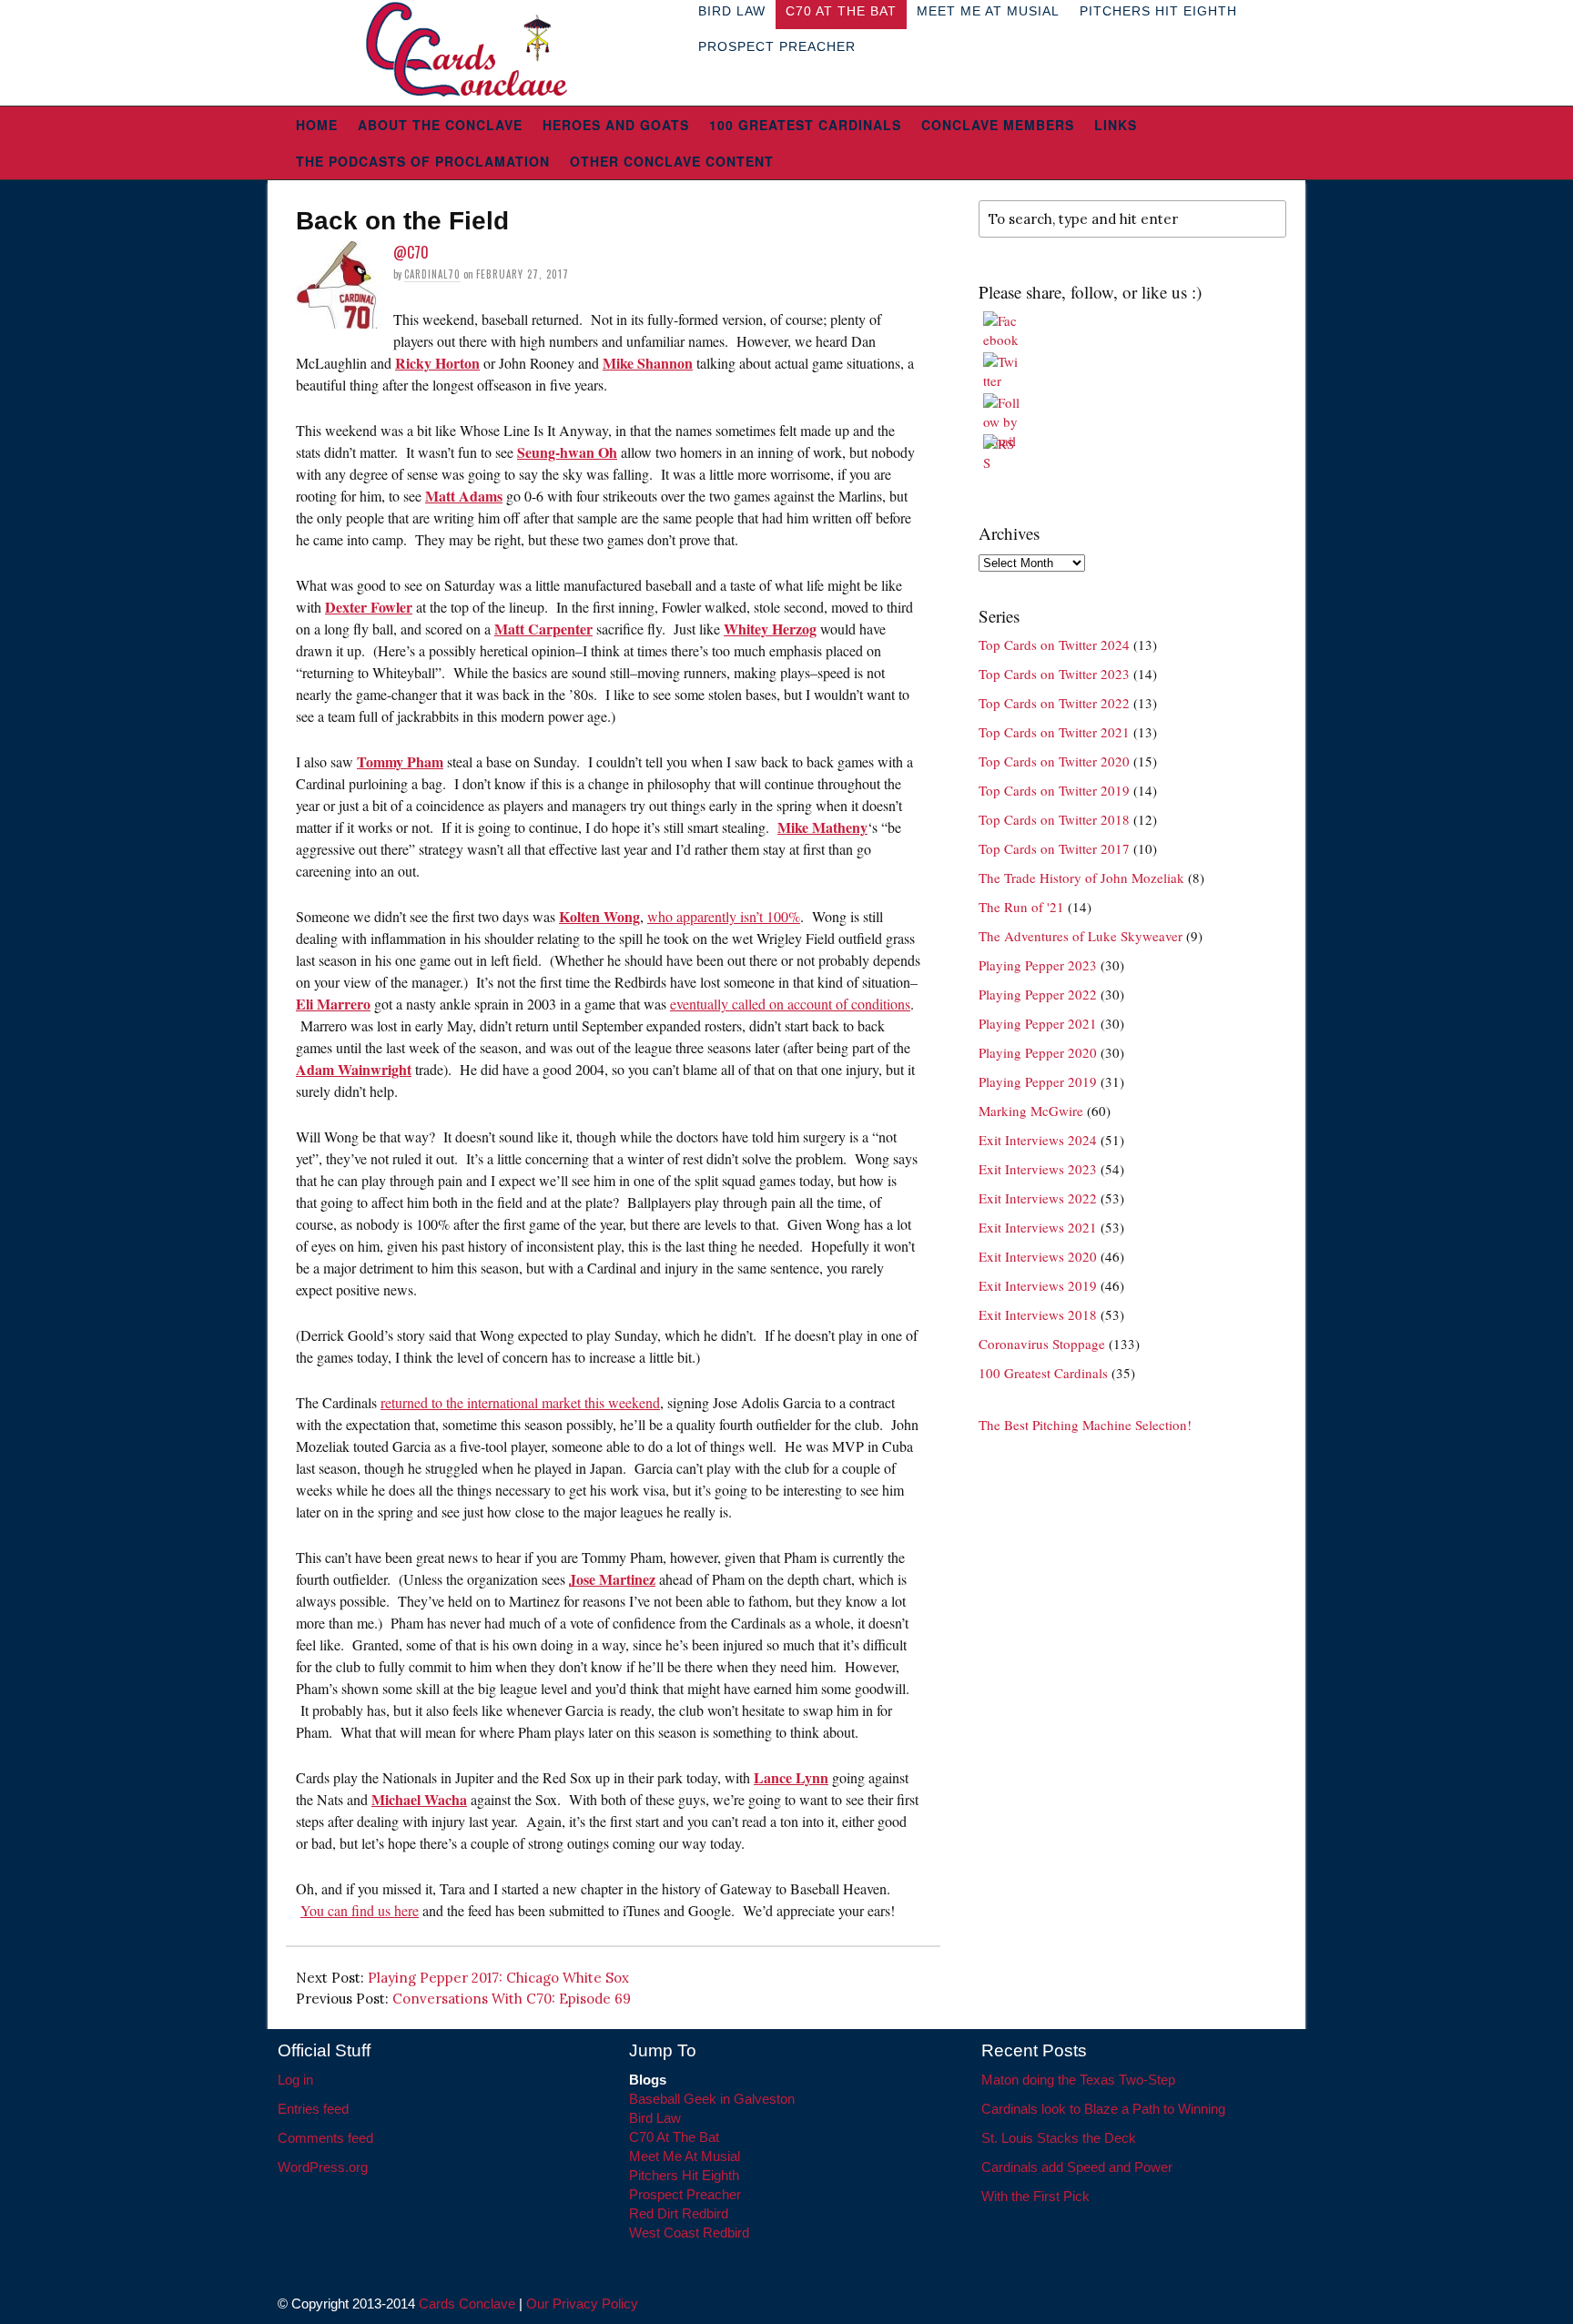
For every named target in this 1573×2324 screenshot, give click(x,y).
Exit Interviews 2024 (1038, 1140)
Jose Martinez (612, 1579)
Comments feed (325, 2138)
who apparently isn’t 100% (724, 916)
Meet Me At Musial (685, 2156)
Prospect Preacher (777, 46)
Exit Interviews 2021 (1038, 1227)
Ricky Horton (437, 363)
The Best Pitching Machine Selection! (1085, 1425)
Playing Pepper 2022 (1038, 994)
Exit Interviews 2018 (1038, 1314)
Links (1116, 125)
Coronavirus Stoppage (1042, 1344)
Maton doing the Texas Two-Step (1078, 2080)
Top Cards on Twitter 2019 (1054, 790)
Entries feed (313, 2109)
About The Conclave (440, 125)
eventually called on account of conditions (790, 1004)
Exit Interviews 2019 (1038, 1285)
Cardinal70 (432, 274)
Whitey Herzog (770, 629)
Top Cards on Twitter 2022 (1054, 703)
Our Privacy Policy (582, 2304)
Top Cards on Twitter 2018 (1054, 819)
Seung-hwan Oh (567, 452)
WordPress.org (323, 2167)
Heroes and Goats (616, 125)
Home (317, 125)
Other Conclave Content (672, 161)
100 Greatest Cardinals (805, 125)
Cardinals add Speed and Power (1077, 2167)
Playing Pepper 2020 (1038, 1052)
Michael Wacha (419, 1799)
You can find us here (360, 1910)
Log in (295, 2080)
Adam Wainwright (354, 1069)
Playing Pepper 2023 (1038, 965)
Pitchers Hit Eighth (684, 2175)
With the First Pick (1035, 2196)
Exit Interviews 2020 (1038, 1256)
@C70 (411, 252)
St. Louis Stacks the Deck (1059, 2138)
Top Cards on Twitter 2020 (1054, 761)
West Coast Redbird (689, 2233)
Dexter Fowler (369, 607)
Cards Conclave (467, 2304)
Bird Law (655, 2118)
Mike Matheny (822, 827)
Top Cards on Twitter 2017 (1054, 848)
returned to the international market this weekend (520, 1402)
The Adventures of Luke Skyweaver (1081, 936)
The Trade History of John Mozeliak (1081, 878)
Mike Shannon (648, 363)
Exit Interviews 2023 (1038, 1169)
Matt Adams (464, 496)
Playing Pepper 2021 (1038, 1023)
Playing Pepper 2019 (1038, 1081)
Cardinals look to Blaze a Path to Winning (1103, 2109)
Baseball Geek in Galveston (712, 2099)
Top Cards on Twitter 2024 (1054, 644)
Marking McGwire (1031, 1111)
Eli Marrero (333, 1004)
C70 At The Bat (674, 2137)
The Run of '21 (1021, 907)
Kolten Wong (599, 916)
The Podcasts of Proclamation (423, 161)
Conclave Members (998, 125)
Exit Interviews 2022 (1038, 1198)
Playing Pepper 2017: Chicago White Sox (498, 1978)
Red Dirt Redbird (679, 2213)
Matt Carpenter (543, 629)
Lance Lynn (791, 1777)
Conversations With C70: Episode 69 (512, 1999)
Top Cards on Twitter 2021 (1054, 732)
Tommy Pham (400, 761)
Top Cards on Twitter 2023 (1054, 674)
